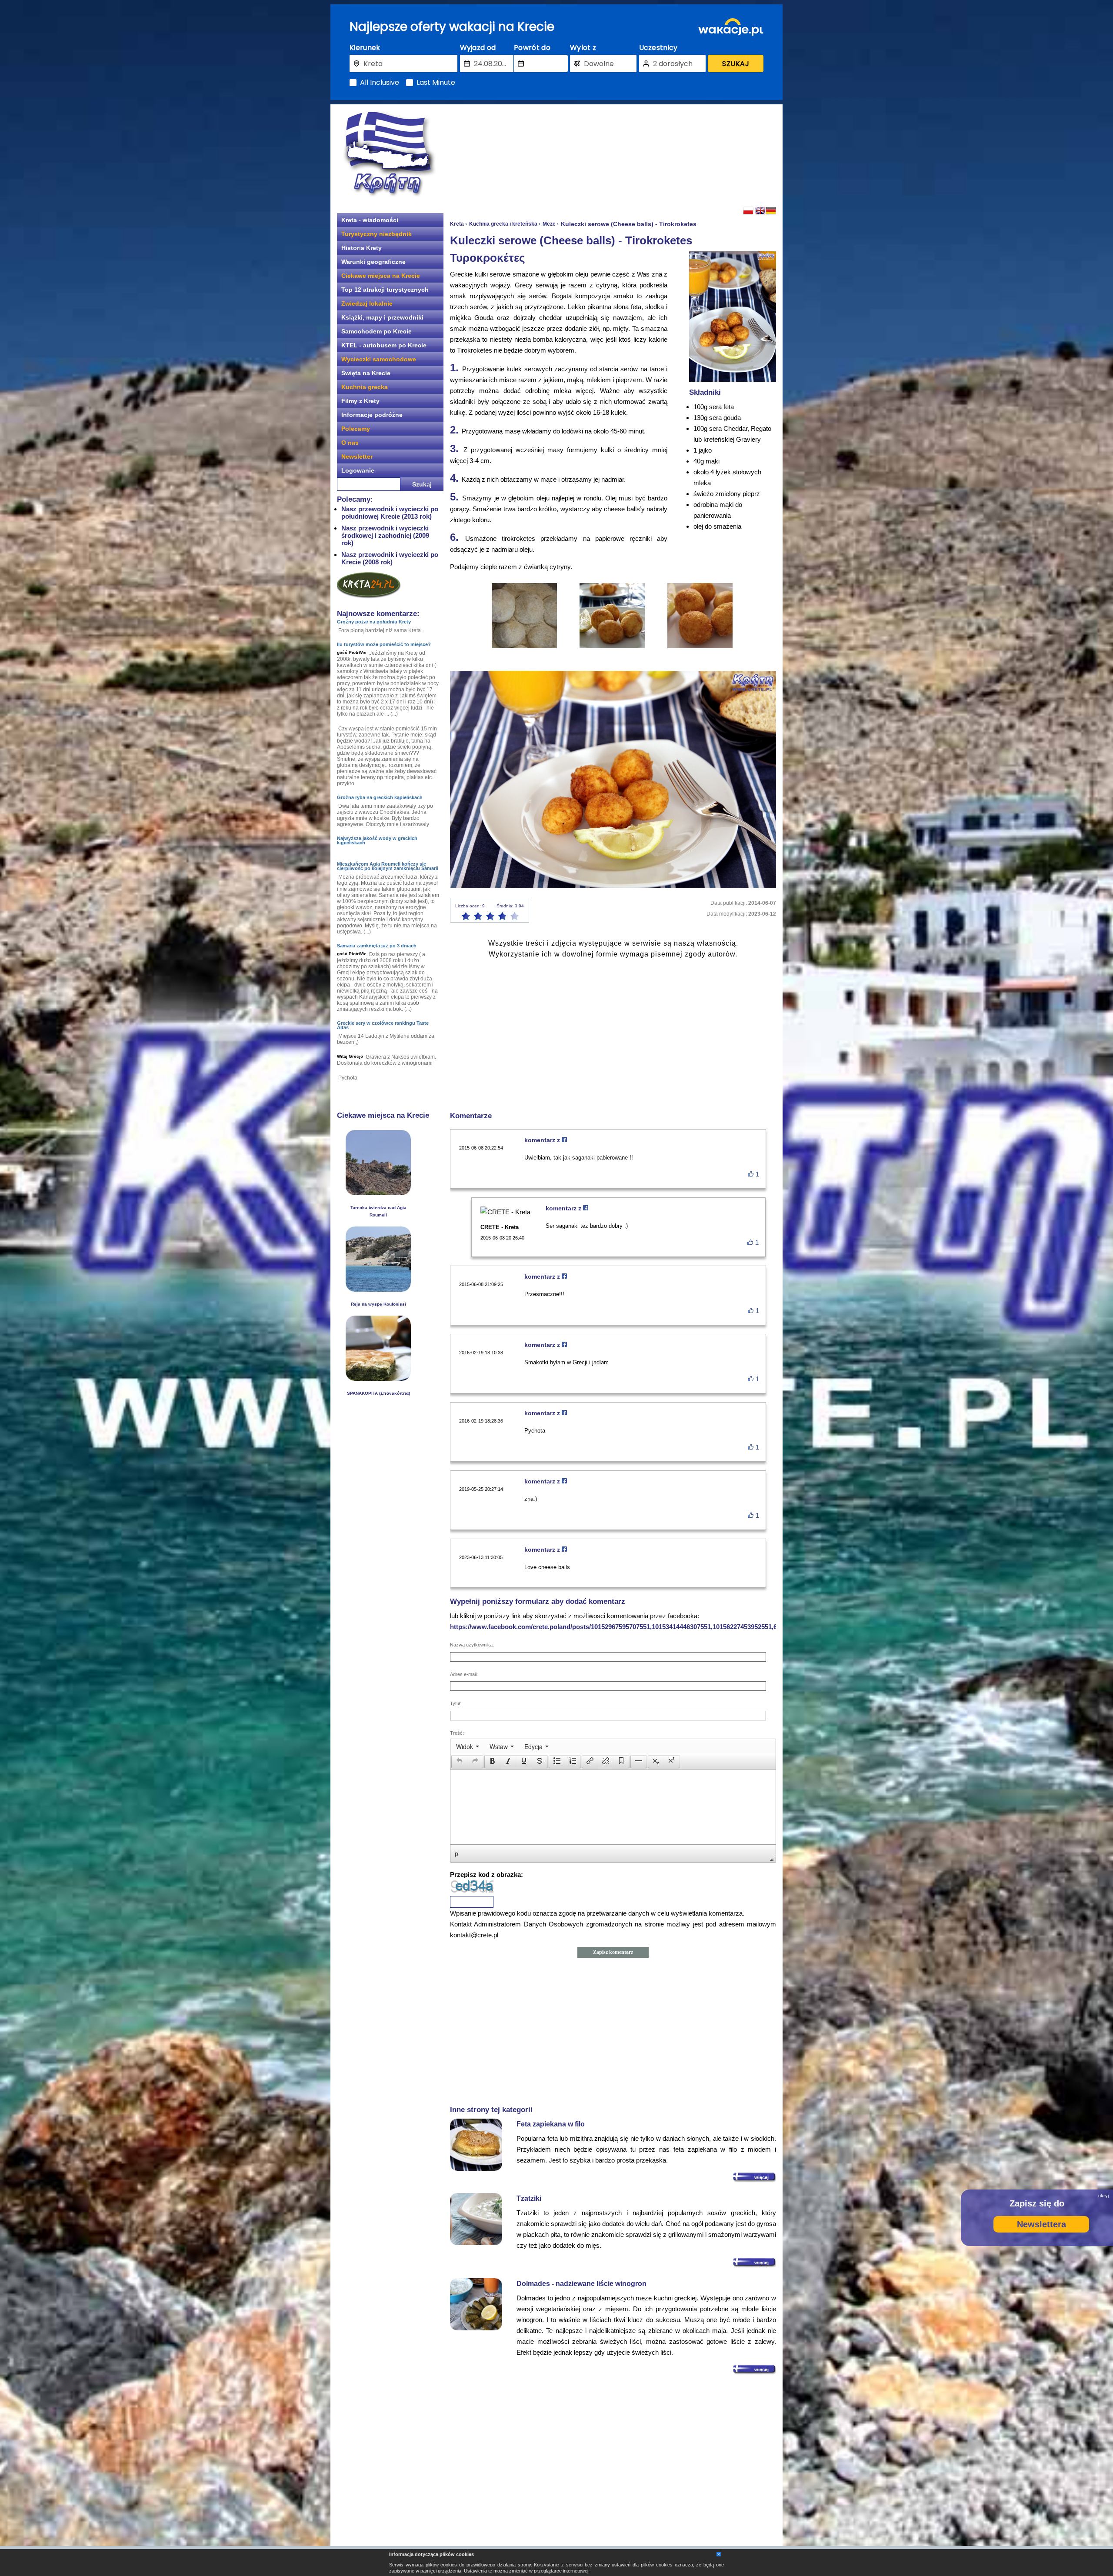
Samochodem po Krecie (377, 331)
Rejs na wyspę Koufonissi (378, 1304)
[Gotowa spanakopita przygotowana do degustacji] (378, 1378)
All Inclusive (380, 83)
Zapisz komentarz (613, 1952)
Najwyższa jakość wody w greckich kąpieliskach (377, 840)
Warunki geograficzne (373, 262)
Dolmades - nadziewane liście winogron (581, 2284)
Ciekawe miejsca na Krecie (381, 276)
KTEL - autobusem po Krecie (384, 345)
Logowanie (358, 470)
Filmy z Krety (360, 401)
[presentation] (468, 1746)
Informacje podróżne (372, 415)
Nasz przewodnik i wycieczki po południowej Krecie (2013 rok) (390, 513)
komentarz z (543, 1140)
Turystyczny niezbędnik (377, 234)
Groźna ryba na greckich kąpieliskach (380, 797)
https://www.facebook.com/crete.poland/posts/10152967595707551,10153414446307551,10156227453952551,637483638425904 (638, 1627)
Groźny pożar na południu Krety (374, 622)
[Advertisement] (613, 154)
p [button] (457, 1853)
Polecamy (356, 429)
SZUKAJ (736, 64)
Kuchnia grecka (365, 387)
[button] (459, 1762)
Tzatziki (529, 2198)
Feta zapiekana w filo (551, 2124)
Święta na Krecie (366, 373)
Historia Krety (362, 248)
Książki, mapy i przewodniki (382, 317)
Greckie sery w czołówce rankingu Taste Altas (383, 1025)
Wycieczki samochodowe (379, 359)
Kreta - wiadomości (370, 220)
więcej (761, 2177)
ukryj (1103, 2196)
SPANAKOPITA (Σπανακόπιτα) (378, 1393)
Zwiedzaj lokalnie (367, 303)
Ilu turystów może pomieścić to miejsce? (384, 644)
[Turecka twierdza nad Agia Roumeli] (378, 1193)
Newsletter (357, 457)
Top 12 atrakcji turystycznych (385, 290)
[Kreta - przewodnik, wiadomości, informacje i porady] (389, 154)
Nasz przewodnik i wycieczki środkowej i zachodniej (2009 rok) (385, 535)
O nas (350, 443)
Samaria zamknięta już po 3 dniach (377, 946)
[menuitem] (468, 1746)
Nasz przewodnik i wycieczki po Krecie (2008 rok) (390, 558)
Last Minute (436, 83)
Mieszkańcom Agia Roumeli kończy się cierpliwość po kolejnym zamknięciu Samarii (388, 866)
